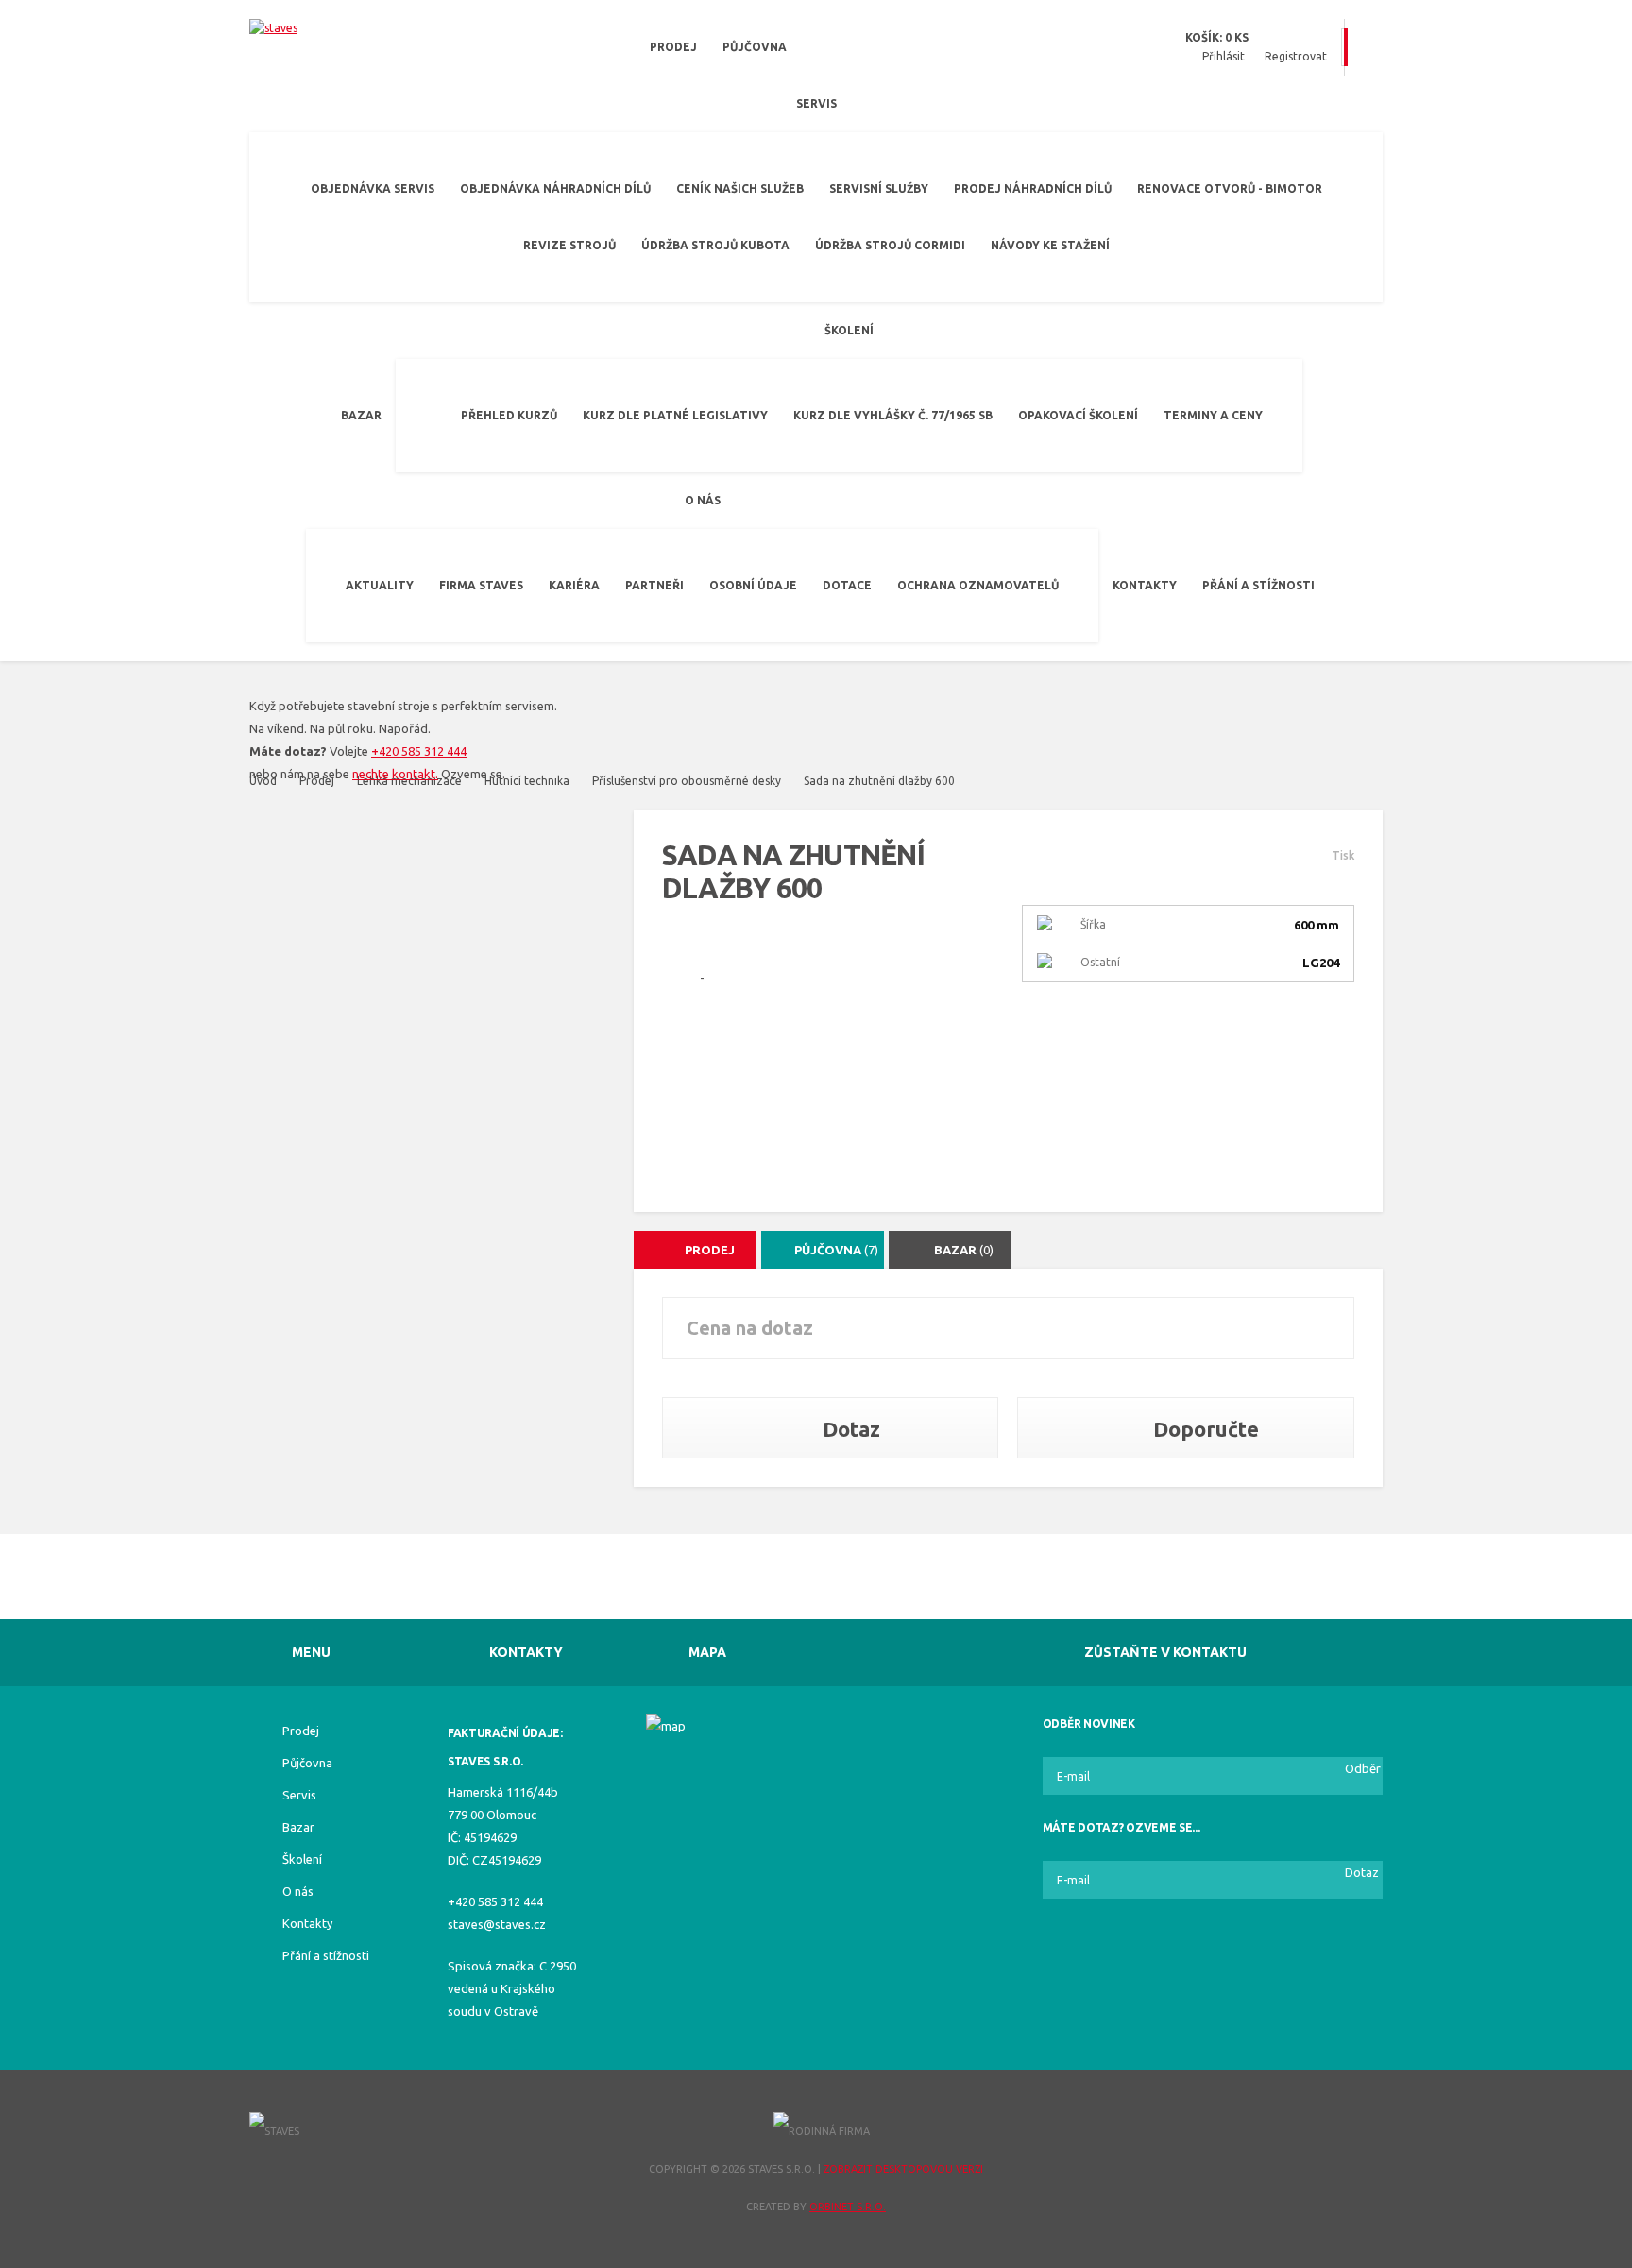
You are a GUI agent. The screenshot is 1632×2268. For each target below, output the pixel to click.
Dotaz (849, 1429)
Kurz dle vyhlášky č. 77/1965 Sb (893, 415)
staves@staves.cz (497, 1924)
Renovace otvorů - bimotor (1230, 188)
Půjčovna (755, 47)
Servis (816, 103)
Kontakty (1145, 585)
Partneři (654, 585)
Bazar (361, 415)
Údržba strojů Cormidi (890, 245)
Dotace (847, 585)
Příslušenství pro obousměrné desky (687, 781)
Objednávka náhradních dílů (555, 188)
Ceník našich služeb (740, 188)
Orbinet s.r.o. (848, 2207)
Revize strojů (569, 245)
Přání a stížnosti (1258, 585)
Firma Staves (481, 585)
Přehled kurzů (509, 415)
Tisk (1343, 856)
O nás (703, 500)
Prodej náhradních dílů (1033, 188)
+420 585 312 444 (419, 751)
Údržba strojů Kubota (715, 245)
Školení (849, 330)
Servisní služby (879, 188)
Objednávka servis (373, 188)
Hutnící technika (527, 781)
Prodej (673, 47)
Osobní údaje (753, 585)
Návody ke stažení (1050, 245)
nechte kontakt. (395, 774)
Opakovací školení (1078, 415)
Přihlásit (1224, 56)
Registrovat (1296, 56)
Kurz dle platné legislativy (675, 415)
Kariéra (574, 585)
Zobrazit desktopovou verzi (903, 2169)
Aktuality (380, 585)
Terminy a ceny (1213, 415)
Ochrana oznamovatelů (978, 585)
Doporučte (1204, 1429)
